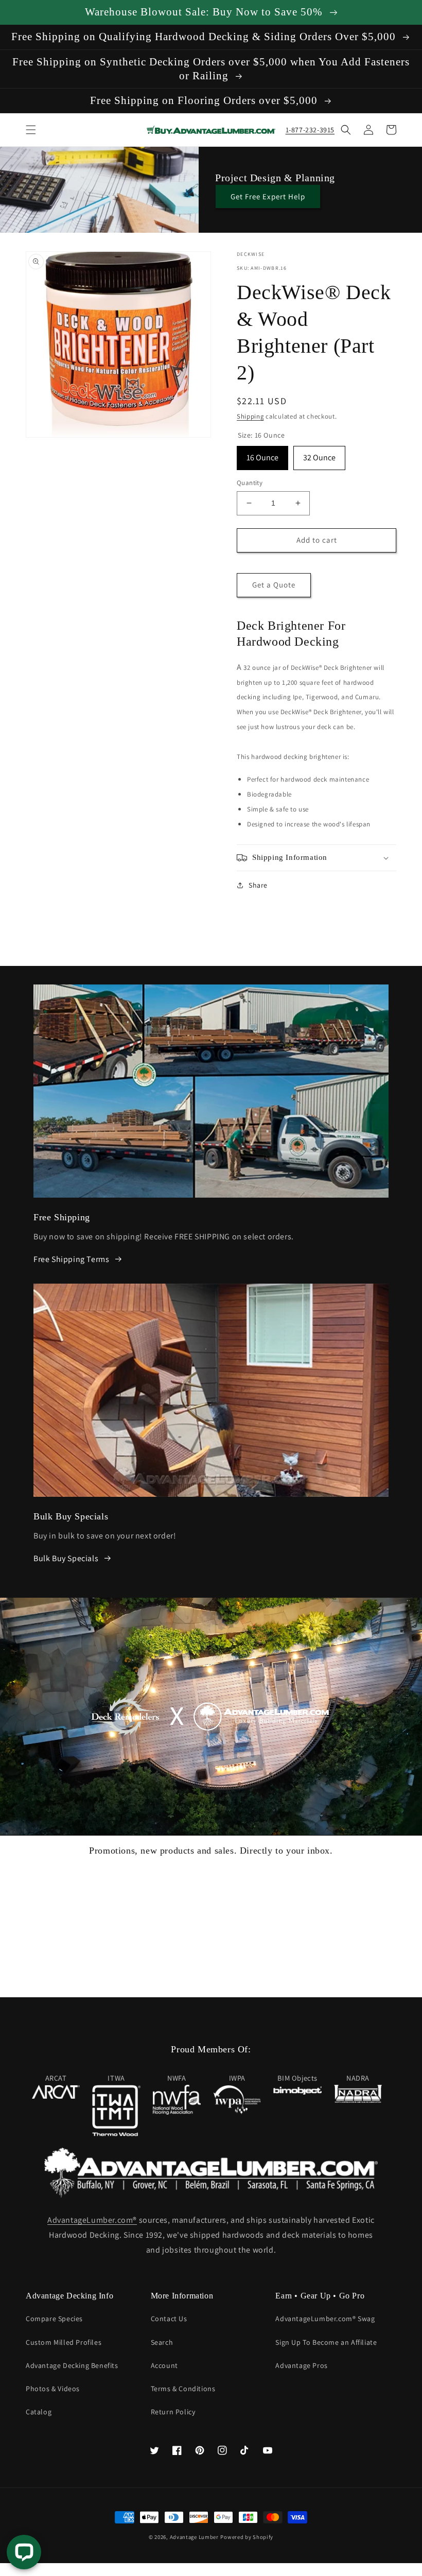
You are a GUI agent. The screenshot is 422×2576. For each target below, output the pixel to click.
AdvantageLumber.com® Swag (325, 2319)
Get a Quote (274, 585)
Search (162, 2342)
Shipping (250, 416)
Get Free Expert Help (268, 196)
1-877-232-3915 (310, 130)
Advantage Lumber (194, 2537)
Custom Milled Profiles (64, 2342)
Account (164, 2365)
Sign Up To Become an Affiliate (326, 2342)
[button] (31, 130)
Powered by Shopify (247, 2537)
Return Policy (173, 2412)
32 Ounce (319, 454)
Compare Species (54, 2319)
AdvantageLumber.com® (92, 2220)
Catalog (39, 2412)
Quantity (250, 483)
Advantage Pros (301, 2365)
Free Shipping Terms (71, 1259)
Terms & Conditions (183, 2389)
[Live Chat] (24, 2552)
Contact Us (169, 2319)
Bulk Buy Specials (66, 1558)
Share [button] (258, 885)
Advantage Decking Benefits (72, 2365)
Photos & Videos (53, 2389)
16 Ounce (262, 454)
